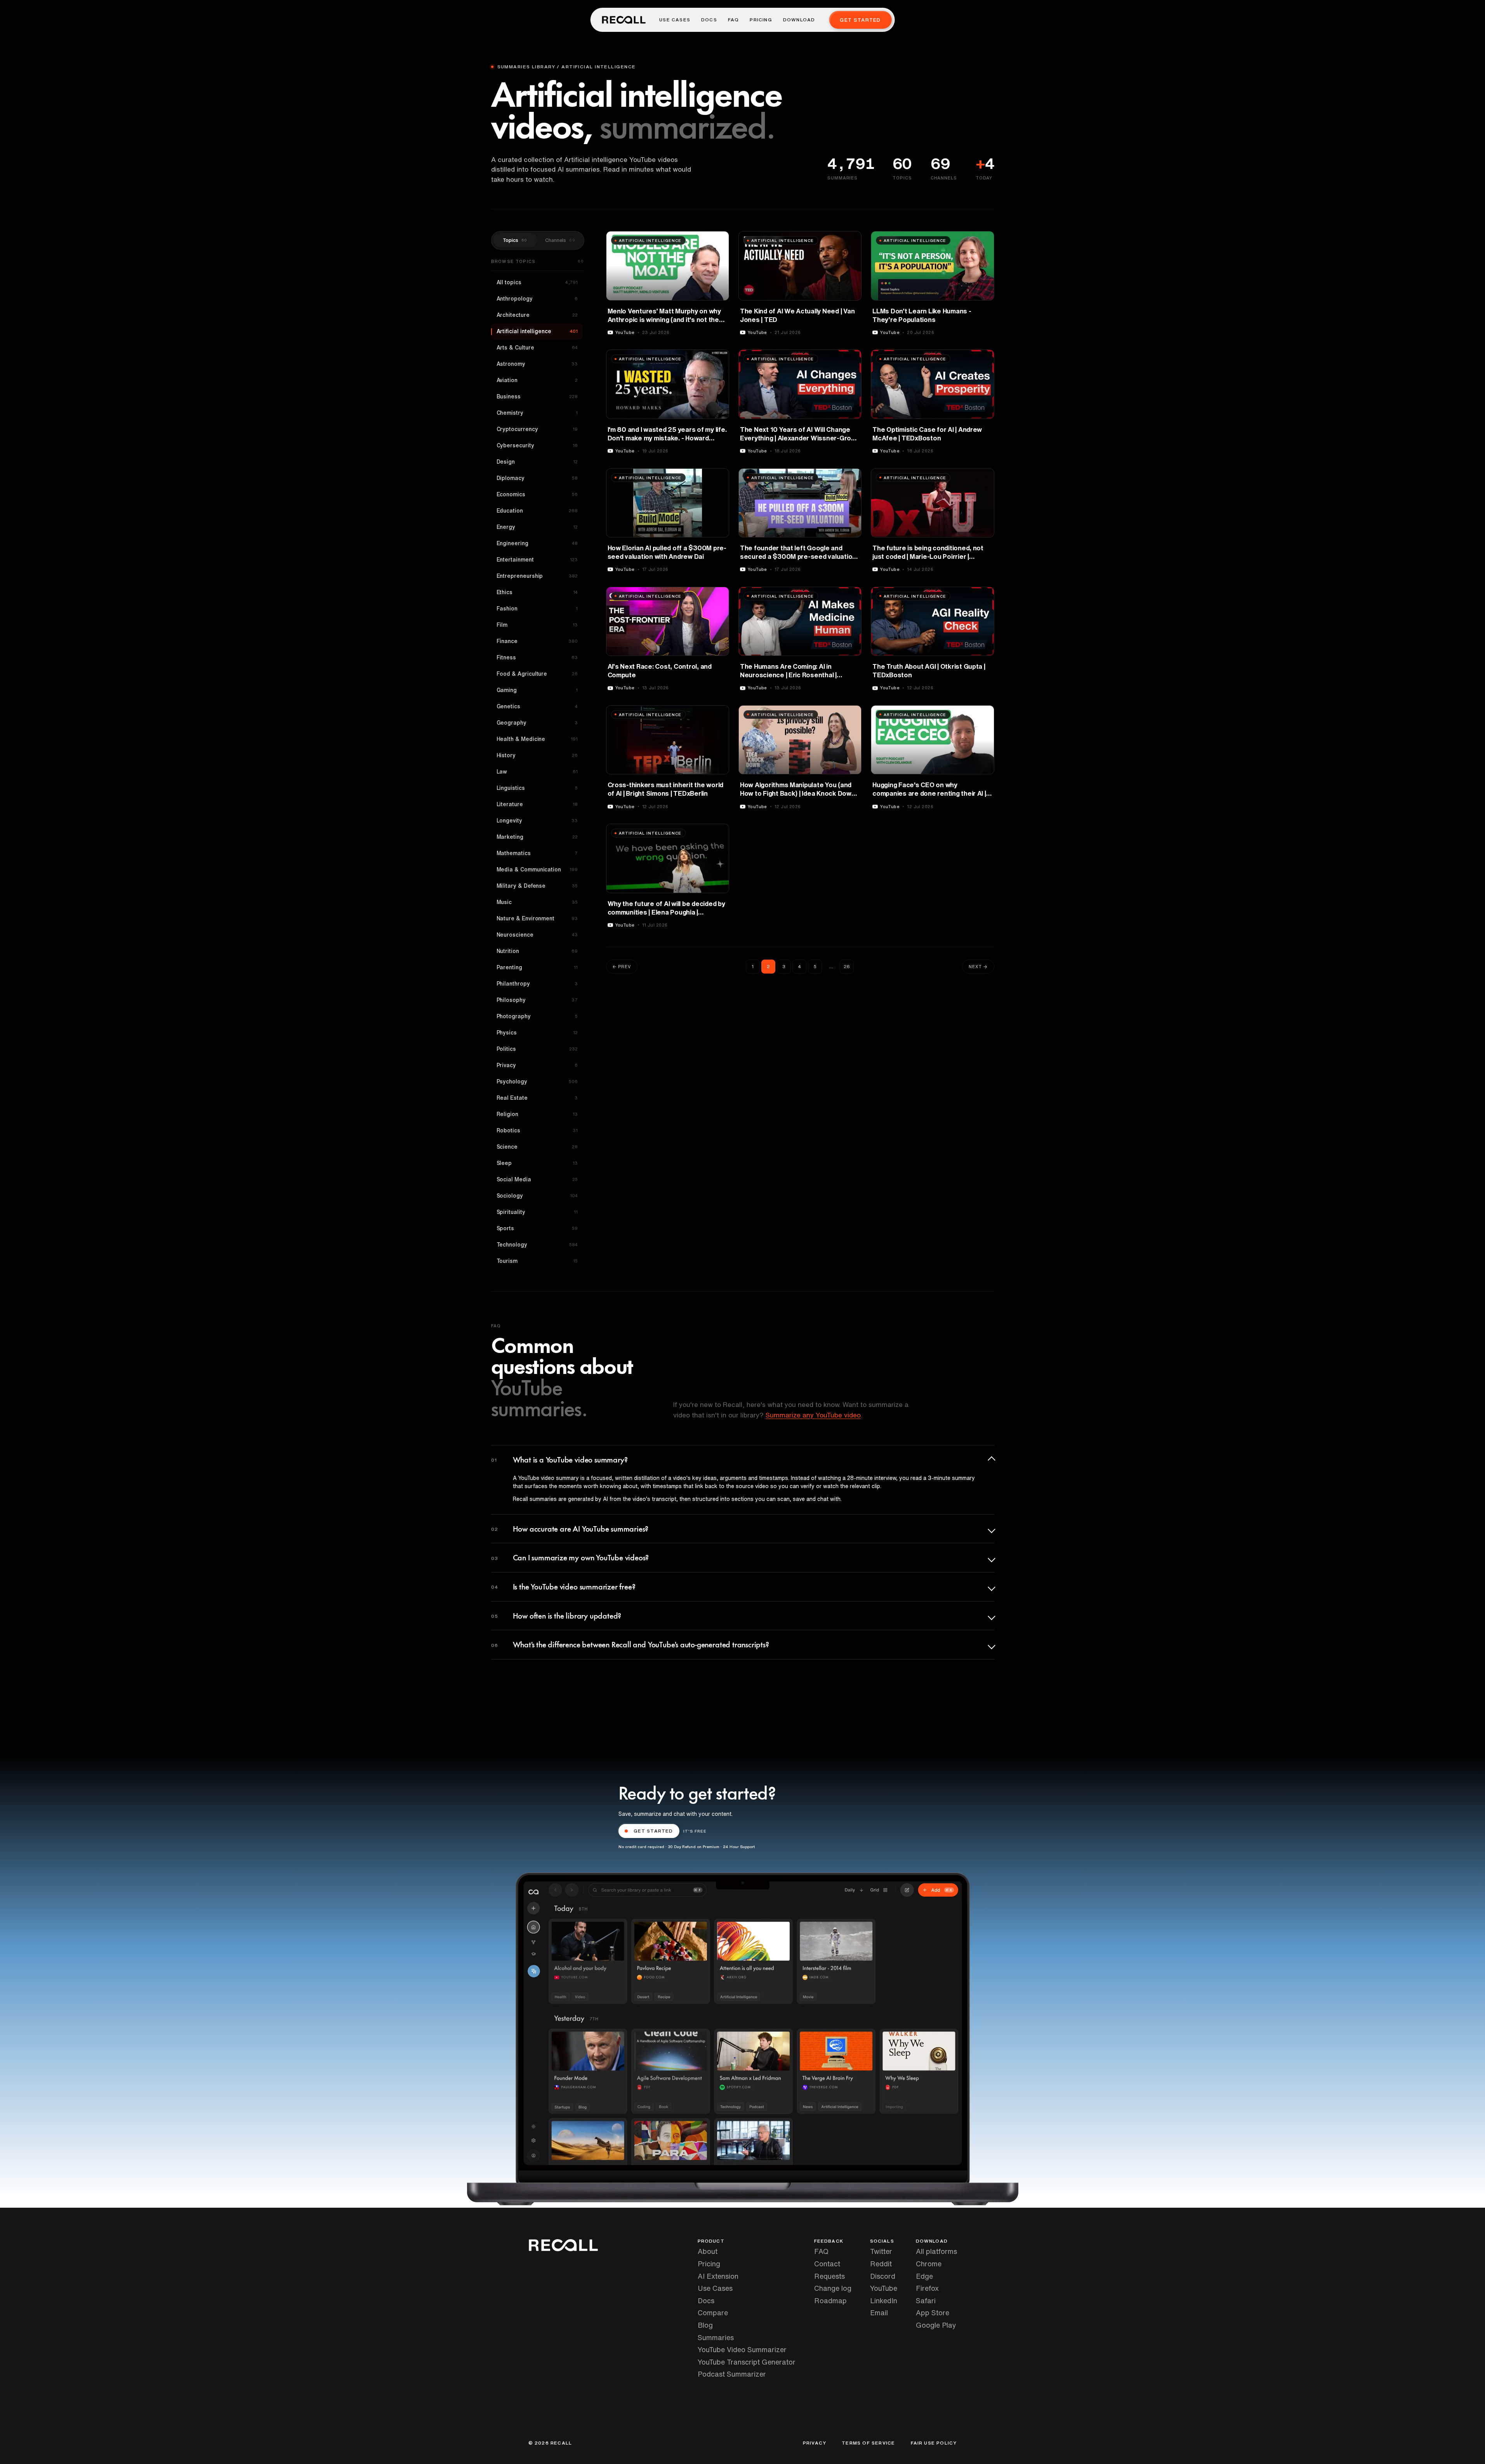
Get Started (860, 20)
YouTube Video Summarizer (742, 2349)
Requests (829, 2276)
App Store (933, 2313)
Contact (827, 2264)
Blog (705, 2325)
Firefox (927, 2288)
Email (879, 2313)
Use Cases (675, 20)
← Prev (622, 966)
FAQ (734, 20)
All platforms (936, 2251)
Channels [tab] (560, 240)
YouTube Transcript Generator (747, 2362)
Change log (833, 2288)
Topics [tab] (515, 240)
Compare (713, 2313)
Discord (883, 2276)
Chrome (929, 2264)
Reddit (881, 2264)
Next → (978, 966)
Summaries (716, 2337)
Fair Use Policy (934, 2443)
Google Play (936, 2325)
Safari (926, 2301)
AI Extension (718, 2276)
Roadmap (830, 2301)
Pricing (761, 20)
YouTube (884, 2288)
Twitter (881, 2251)
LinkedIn (884, 2301)
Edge (924, 2276)
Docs (709, 20)
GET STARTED (653, 1831)
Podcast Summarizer (732, 2374)
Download (799, 20)
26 (847, 966)
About (708, 2251)
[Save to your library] (719, 240)
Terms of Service (868, 2443)
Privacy (815, 2443)
